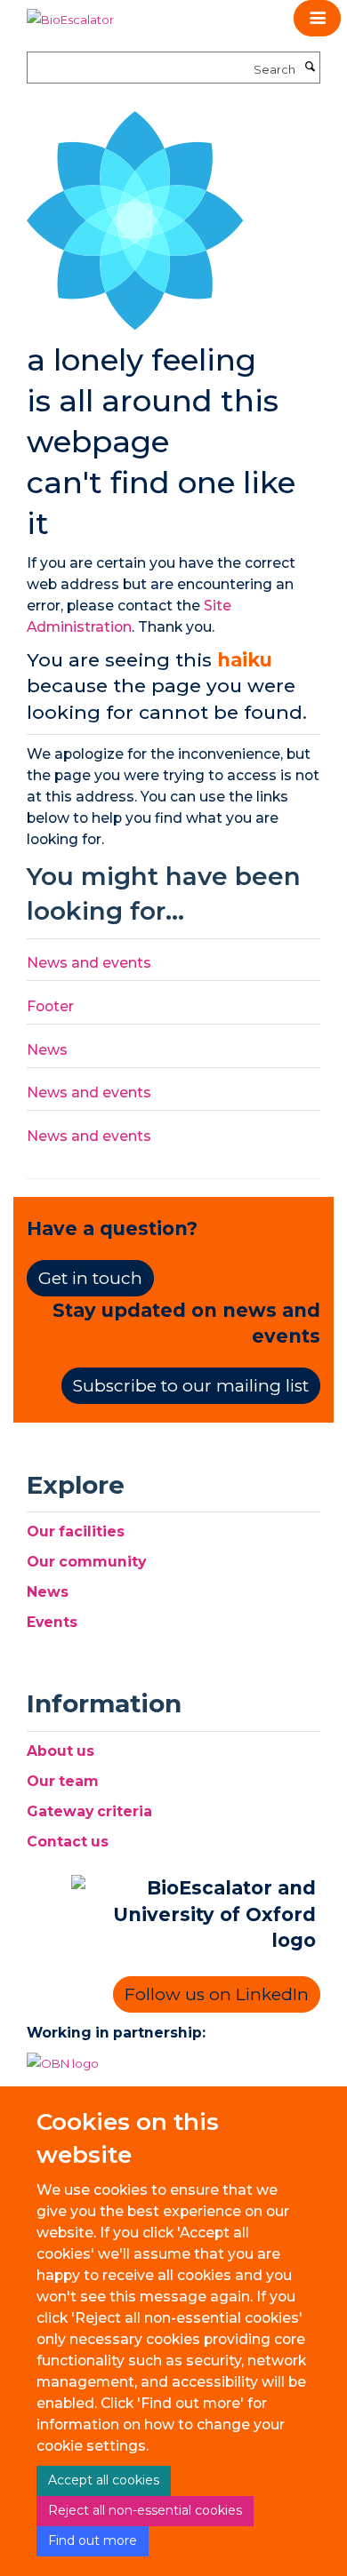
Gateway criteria (89, 1811)
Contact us (68, 1842)
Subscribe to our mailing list (191, 1386)
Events (52, 1622)
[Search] (310, 68)
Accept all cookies (104, 2480)
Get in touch (90, 1278)
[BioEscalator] (70, 13)
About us (61, 1751)
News (47, 1050)
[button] (317, 18)
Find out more (93, 2540)
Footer (50, 1006)
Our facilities (76, 1531)
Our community (86, 1562)
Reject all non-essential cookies (145, 2510)
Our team (63, 1781)
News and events (89, 963)
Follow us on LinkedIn (217, 1994)
